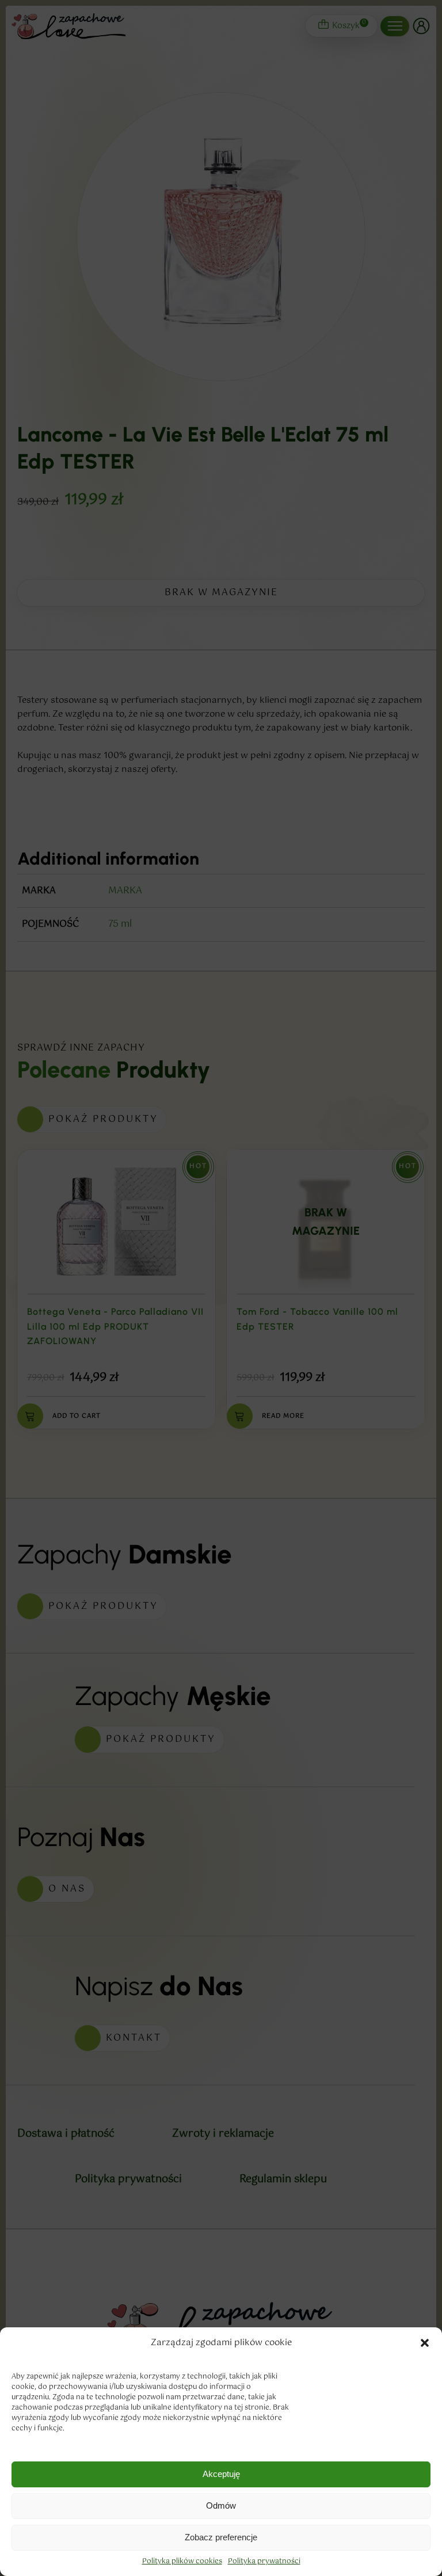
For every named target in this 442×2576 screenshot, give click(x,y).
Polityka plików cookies (182, 2562)
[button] (425, 2343)
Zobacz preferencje (221, 2537)
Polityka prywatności (264, 2562)
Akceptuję (221, 2474)
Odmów (221, 2505)
